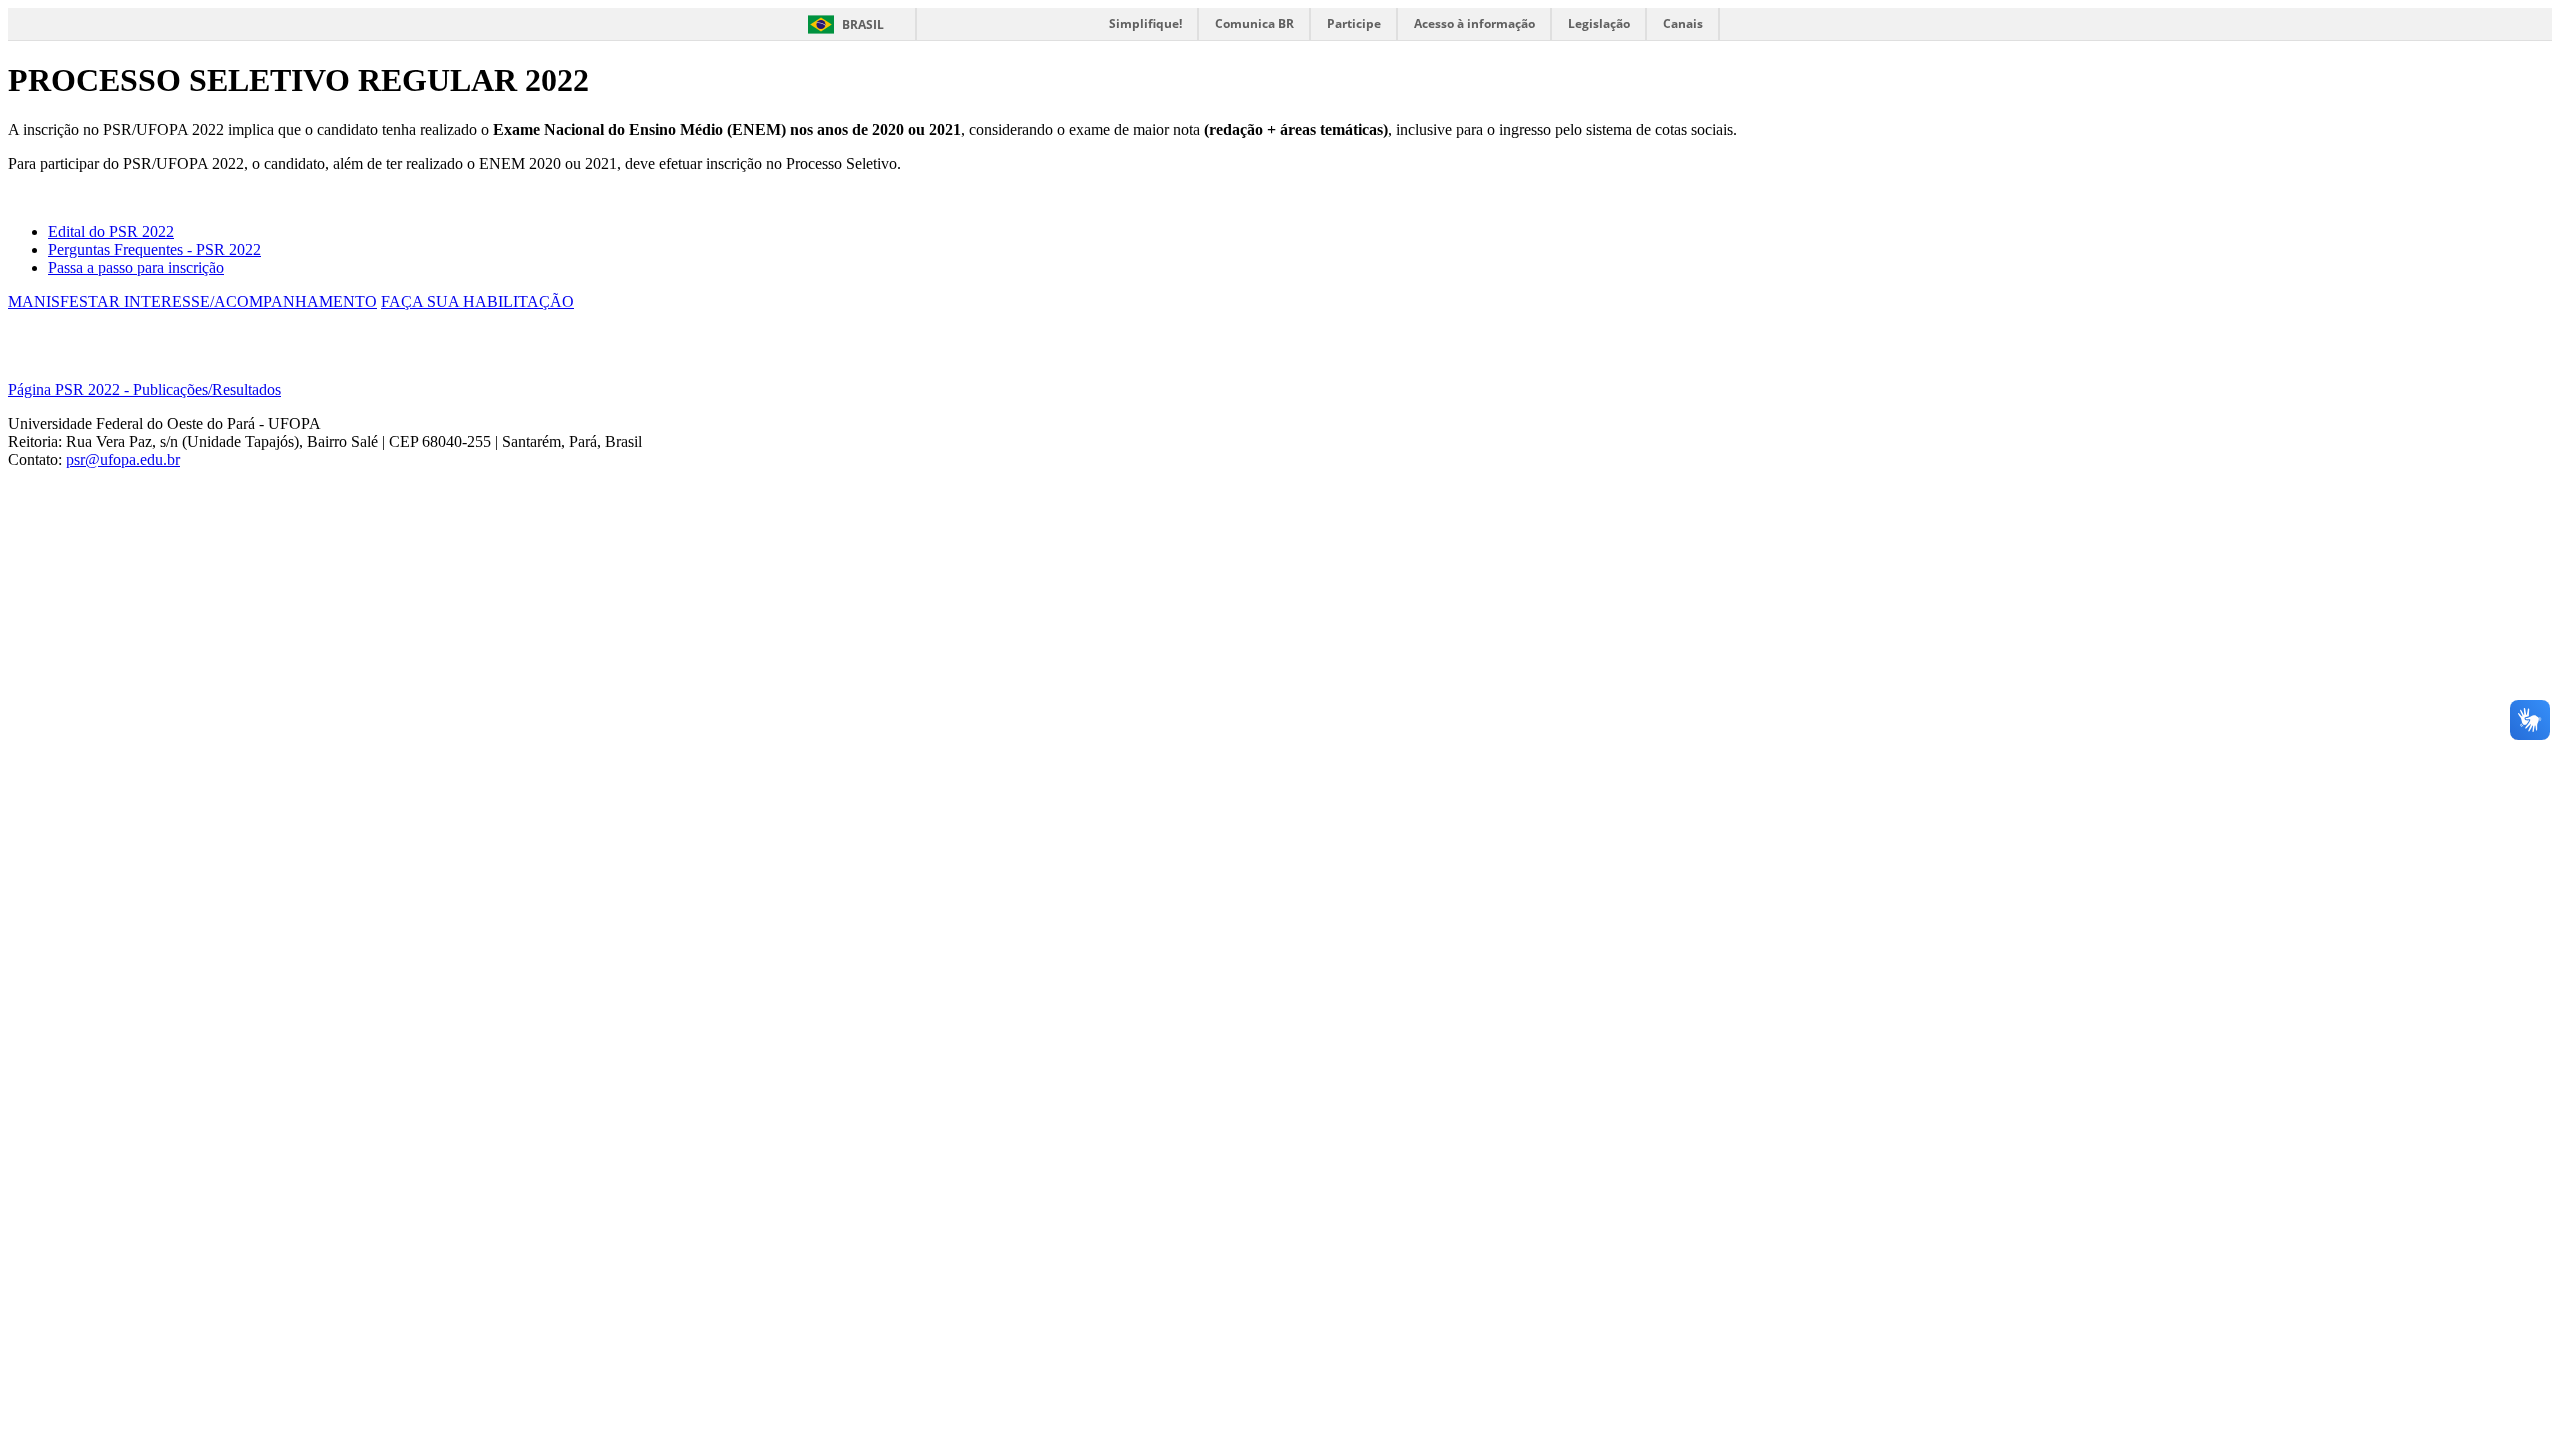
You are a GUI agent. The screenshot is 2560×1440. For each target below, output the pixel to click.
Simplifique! (1145, 23)
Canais (1683, 23)
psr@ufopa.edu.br (123, 459)
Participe (1354, 23)
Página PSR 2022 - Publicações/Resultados (144, 389)
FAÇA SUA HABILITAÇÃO (477, 301)
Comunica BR (1254, 23)
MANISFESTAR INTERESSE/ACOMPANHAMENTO (192, 301)
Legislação (1599, 23)
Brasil (863, 24)
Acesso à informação (1474, 23)
